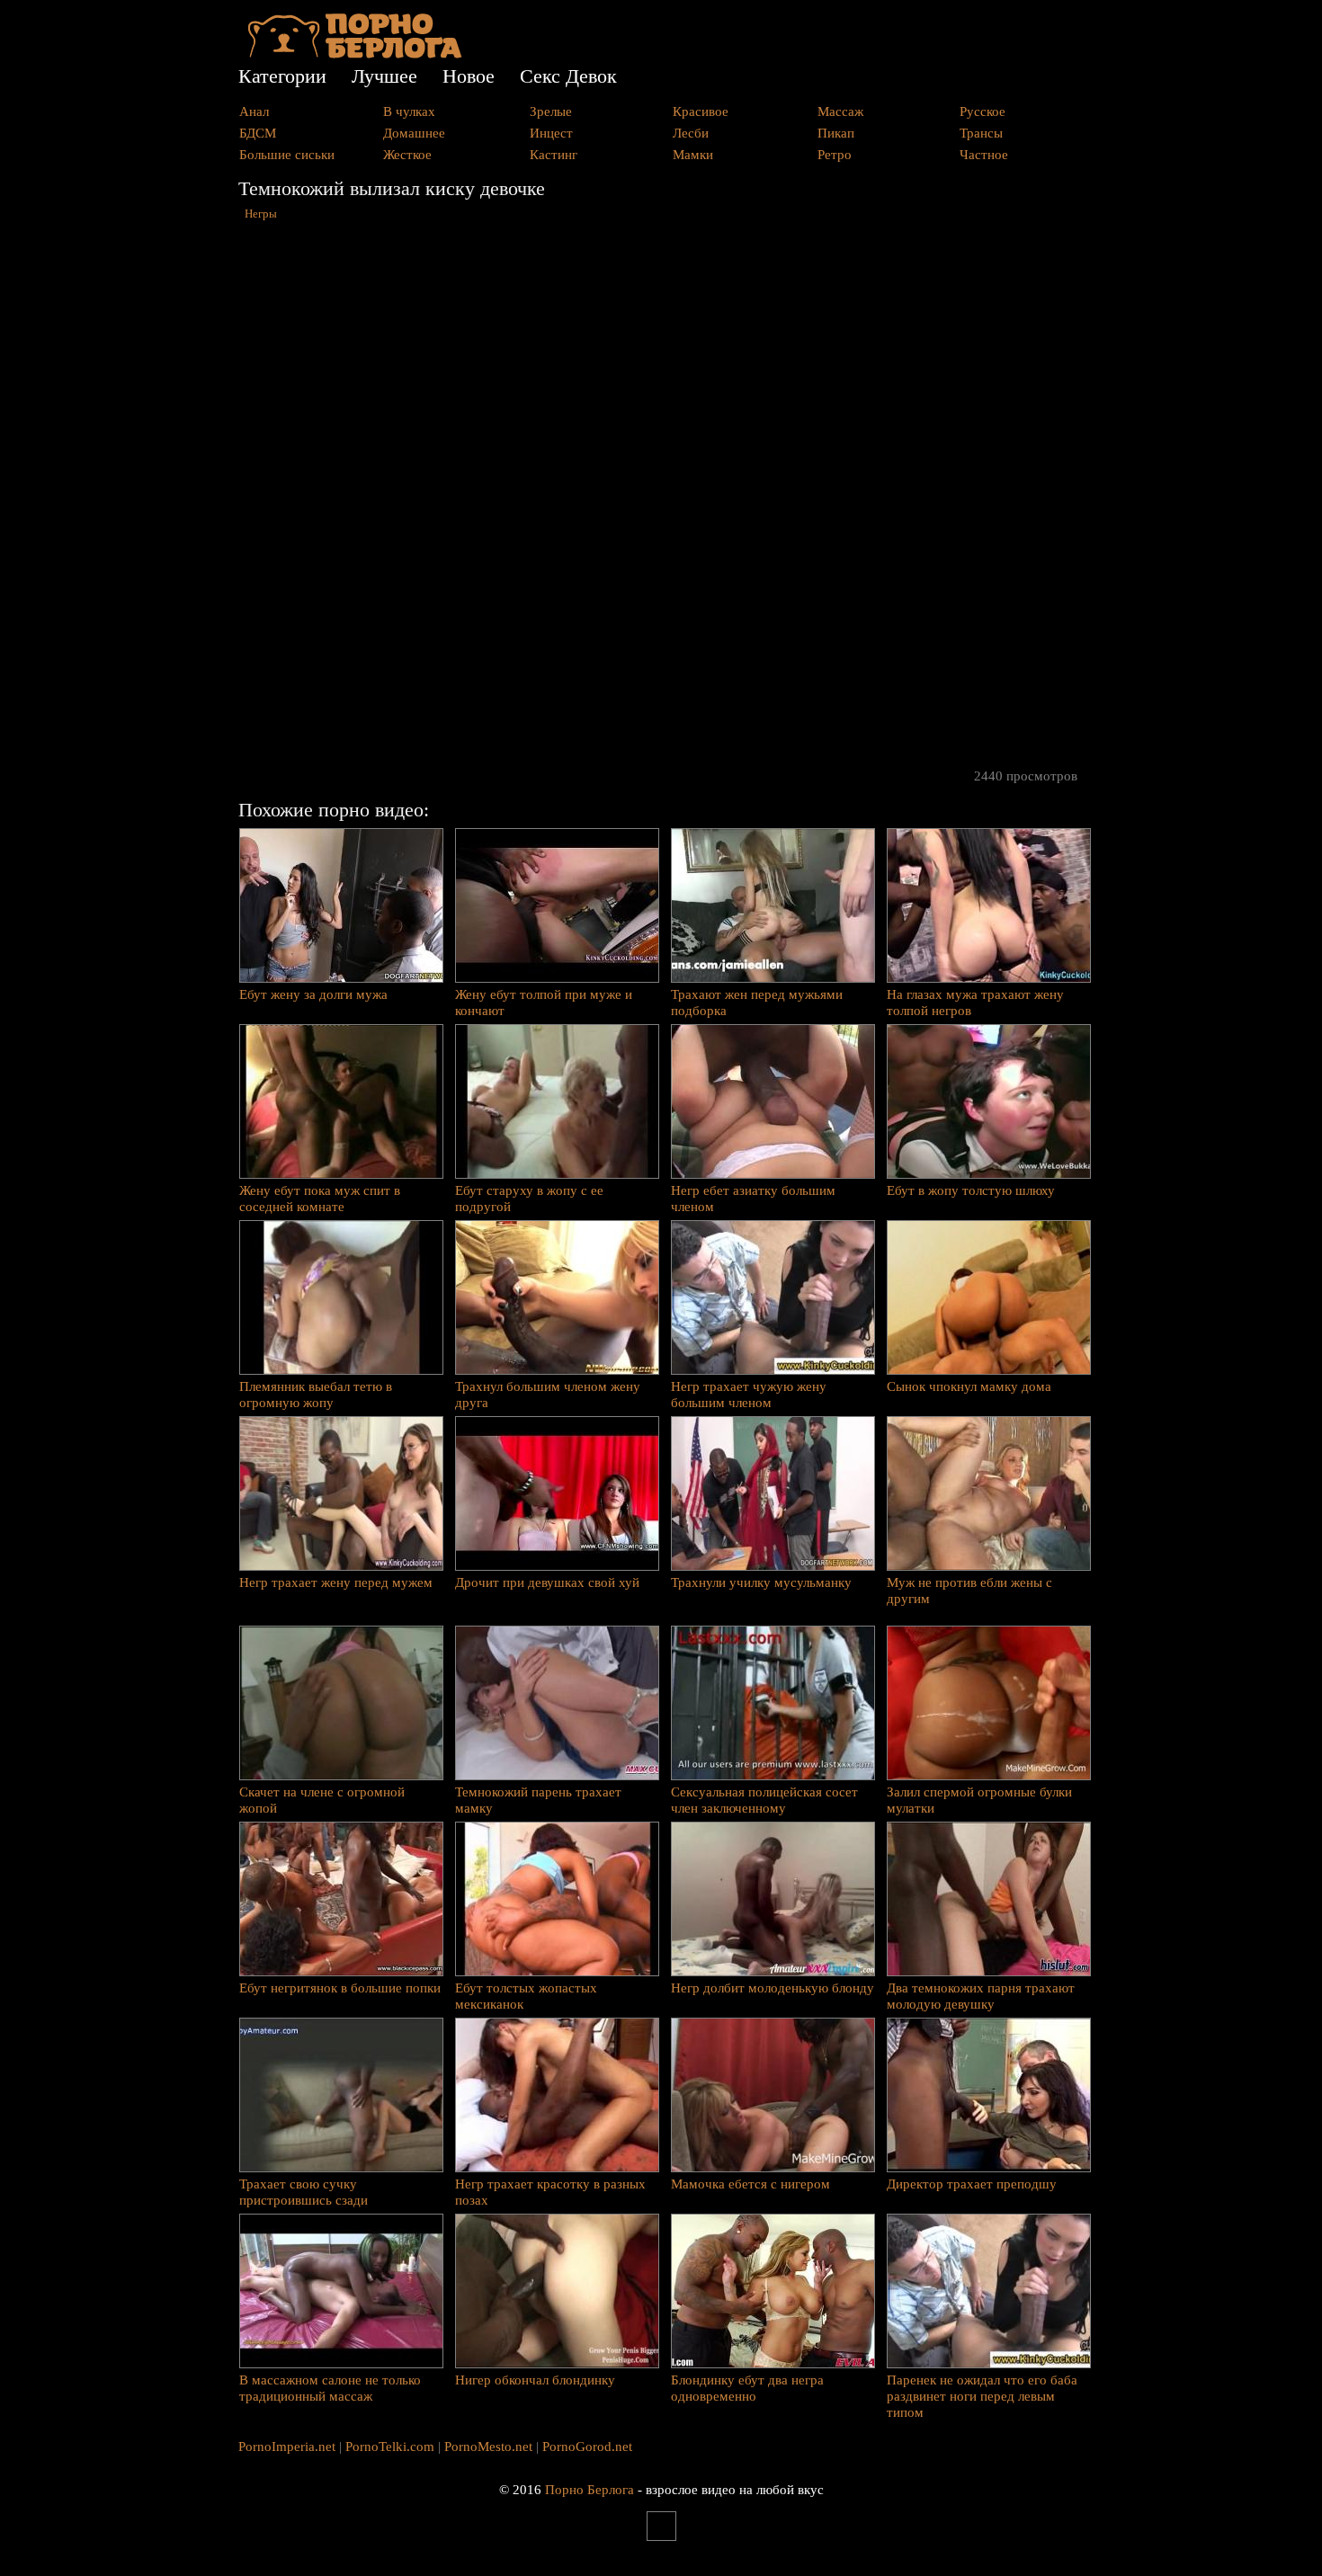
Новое (469, 76)
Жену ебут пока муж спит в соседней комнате (320, 1199)
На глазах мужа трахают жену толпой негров (975, 1003)
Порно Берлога (590, 2490)
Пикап (836, 133)
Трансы (981, 133)
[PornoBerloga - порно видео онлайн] (355, 54)
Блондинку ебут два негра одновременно (747, 2388)
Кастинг (554, 155)
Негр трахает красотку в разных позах (550, 2192)
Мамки (693, 155)
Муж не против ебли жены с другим (969, 1591)
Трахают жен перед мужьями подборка (757, 1003)
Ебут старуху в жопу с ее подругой (529, 1199)
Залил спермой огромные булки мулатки (979, 1800)
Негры (261, 214)
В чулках (409, 111)
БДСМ (258, 133)
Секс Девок (568, 76)
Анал (254, 111)
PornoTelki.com (390, 2447)
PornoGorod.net (587, 2447)
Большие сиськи (287, 155)
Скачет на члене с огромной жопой (322, 1800)
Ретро (835, 155)
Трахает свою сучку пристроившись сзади (304, 2192)
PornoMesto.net (488, 2447)
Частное (984, 155)
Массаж (840, 111)
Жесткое (407, 155)
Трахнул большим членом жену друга (548, 1395)
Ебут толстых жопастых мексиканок (526, 1996)
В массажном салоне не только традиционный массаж (330, 2388)
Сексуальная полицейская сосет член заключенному (764, 1800)
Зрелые (551, 111)
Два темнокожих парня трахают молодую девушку (981, 1996)
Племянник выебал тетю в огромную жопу (316, 1395)
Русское (983, 111)
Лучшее (384, 76)
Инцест (551, 133)
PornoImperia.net (287, 2447)
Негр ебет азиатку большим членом (753, 1199)
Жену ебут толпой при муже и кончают (544, 1003)
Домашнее (414, 133)
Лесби (691, 133)
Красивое (701, 111)
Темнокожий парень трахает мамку (538, 1800)
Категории (282, 76)
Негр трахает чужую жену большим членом (749, 1395)
